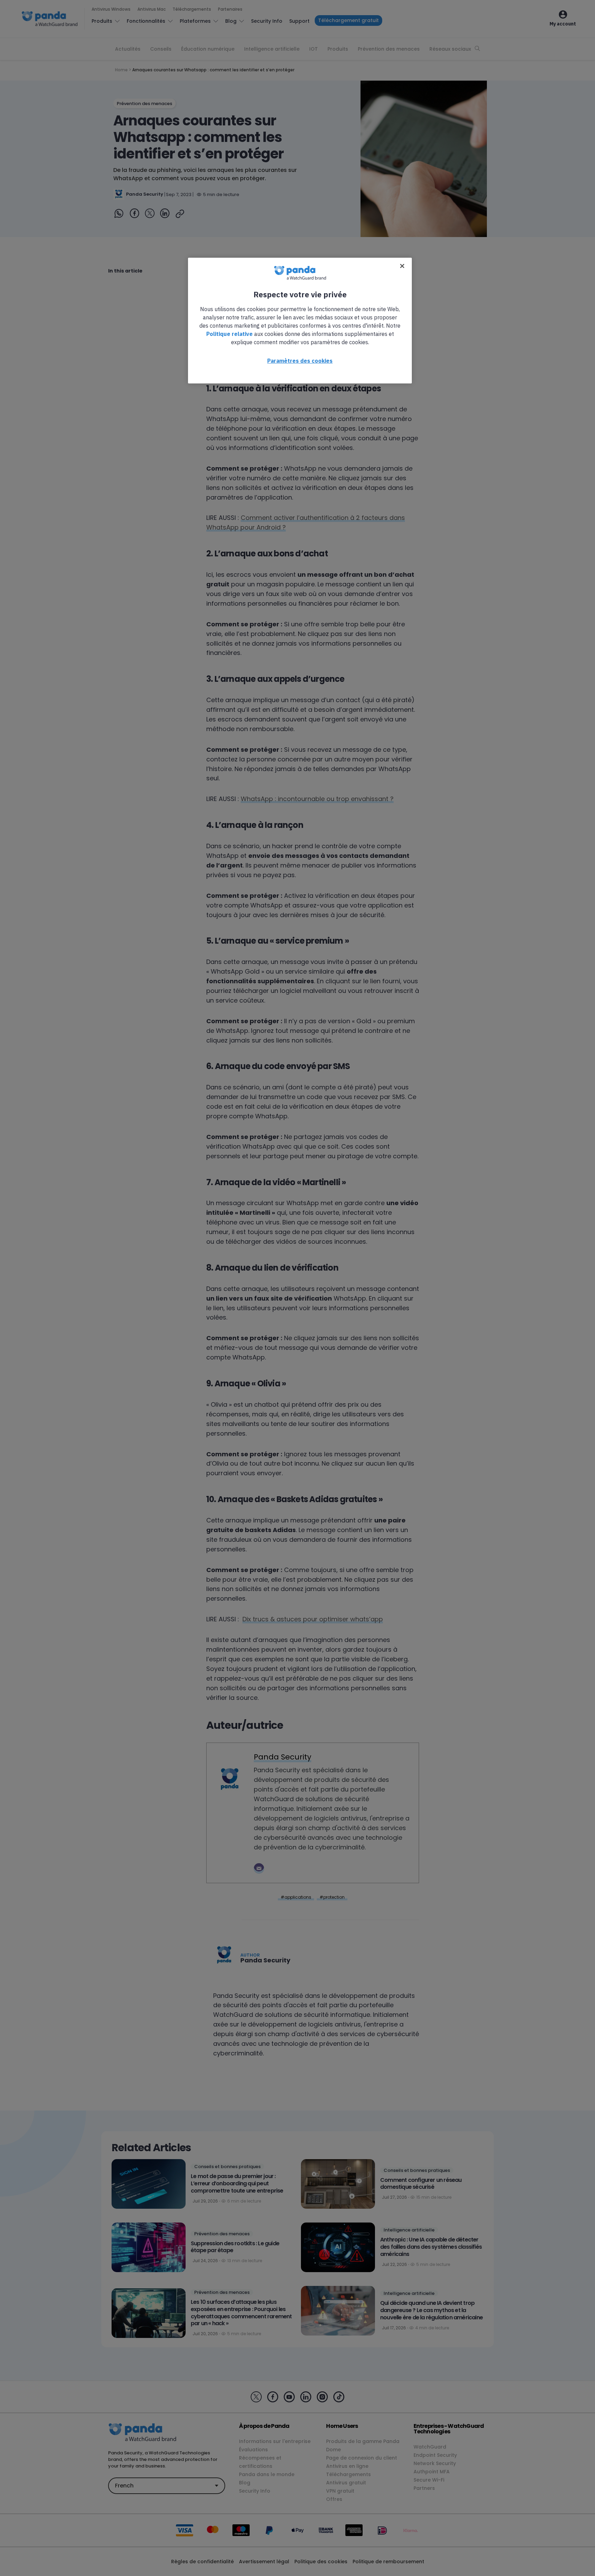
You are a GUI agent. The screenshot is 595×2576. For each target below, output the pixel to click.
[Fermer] (402, 266)
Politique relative (229, 334)
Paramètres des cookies (300, 361)
